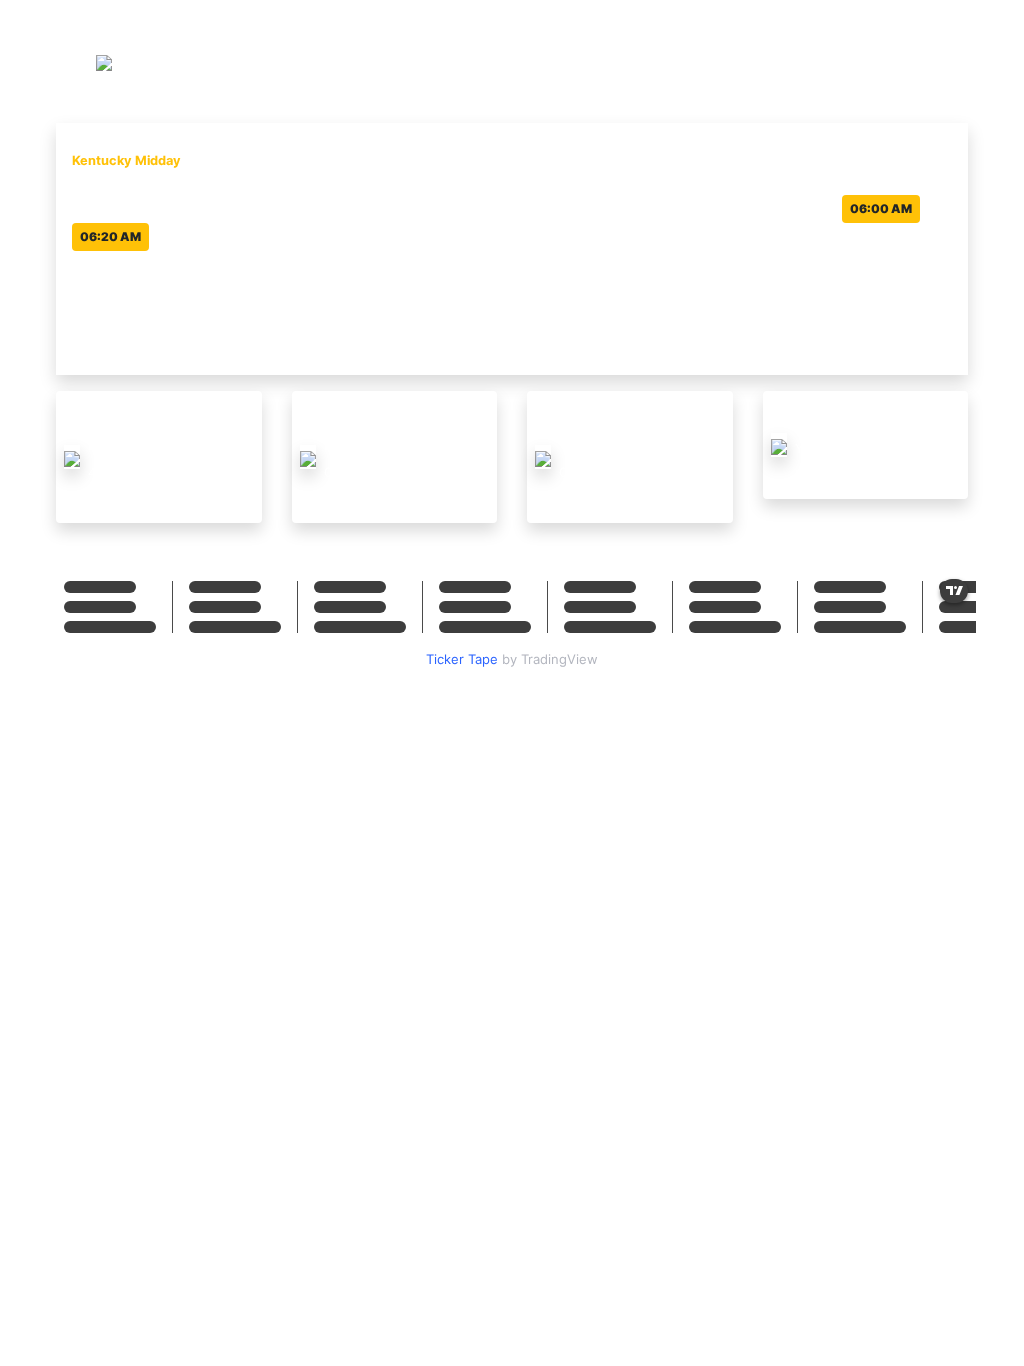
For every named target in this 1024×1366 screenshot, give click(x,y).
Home (731, 60)
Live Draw (808, 60)
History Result (915, 60)
